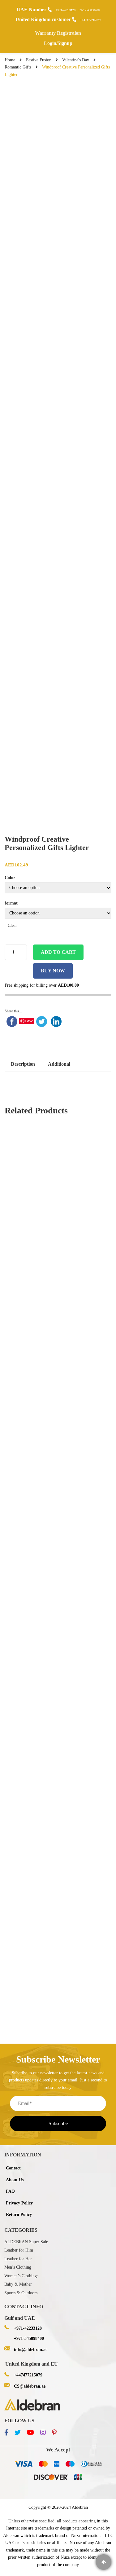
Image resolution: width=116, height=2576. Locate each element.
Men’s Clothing (18, 2267)
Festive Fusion (39, 60)
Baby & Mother (18, 2284)
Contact (13, 2168)
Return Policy (19, 2215)
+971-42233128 (66, 10)
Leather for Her (18, 2259)
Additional (59, 1064)
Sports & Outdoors (21, 2293)
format (11, 903)
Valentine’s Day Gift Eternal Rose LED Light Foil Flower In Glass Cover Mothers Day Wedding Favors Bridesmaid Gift (58, 1152)
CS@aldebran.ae (30, 2386)
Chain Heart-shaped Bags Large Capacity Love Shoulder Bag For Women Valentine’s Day (58, 1310)
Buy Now (53, 971)
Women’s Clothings (21, 2276)
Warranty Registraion (58, 33)
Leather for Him (19, 2250)
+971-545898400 (89, 10)
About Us (15, 2180)
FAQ (10, 2191)
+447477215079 (90, 20)
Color (10, 878)
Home (10, 60)
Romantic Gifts (18, 67)
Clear (12, 925)
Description (23, 1064)
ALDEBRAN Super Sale (26, 2242)
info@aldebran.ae (31, 2350)
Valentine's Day (76, 60)
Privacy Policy (19, 2203)
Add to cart (58, 952)
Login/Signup (58, 43)
